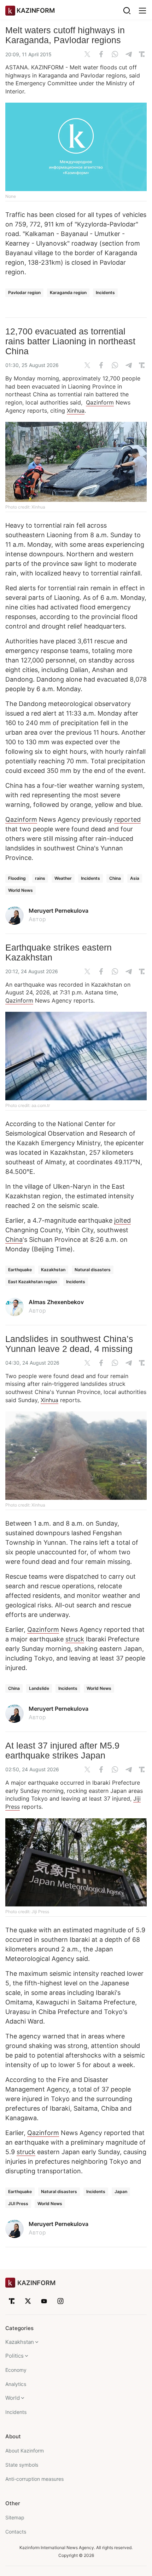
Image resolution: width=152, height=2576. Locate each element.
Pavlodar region (24, 292)
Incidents (105, 292)
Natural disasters (93, 1270)
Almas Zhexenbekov (56, 1302)
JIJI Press (18, 2204)
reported (127, 819)
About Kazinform (25, 2451)
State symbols (22, 2465)
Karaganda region (68, 292)
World (13, 2398)
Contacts (16, 2532)
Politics (14, 2356)
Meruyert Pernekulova (59, 911)
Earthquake (20, 1270)
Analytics (16, 2384)
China (115, 878)
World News (21, 890)
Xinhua (76, 411)
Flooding (17, 878)
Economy (16, 2370)
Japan (121, 2191)
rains (40, 878)
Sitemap (15, 2517)
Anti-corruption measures (34, 2479)
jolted (122, 1220)
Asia (135, 878)
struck (75, 1639)
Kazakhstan (53, 1270)
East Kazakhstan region (33, 1282)
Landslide (39, 1688)
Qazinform (100, 402)
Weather (63, 878)
